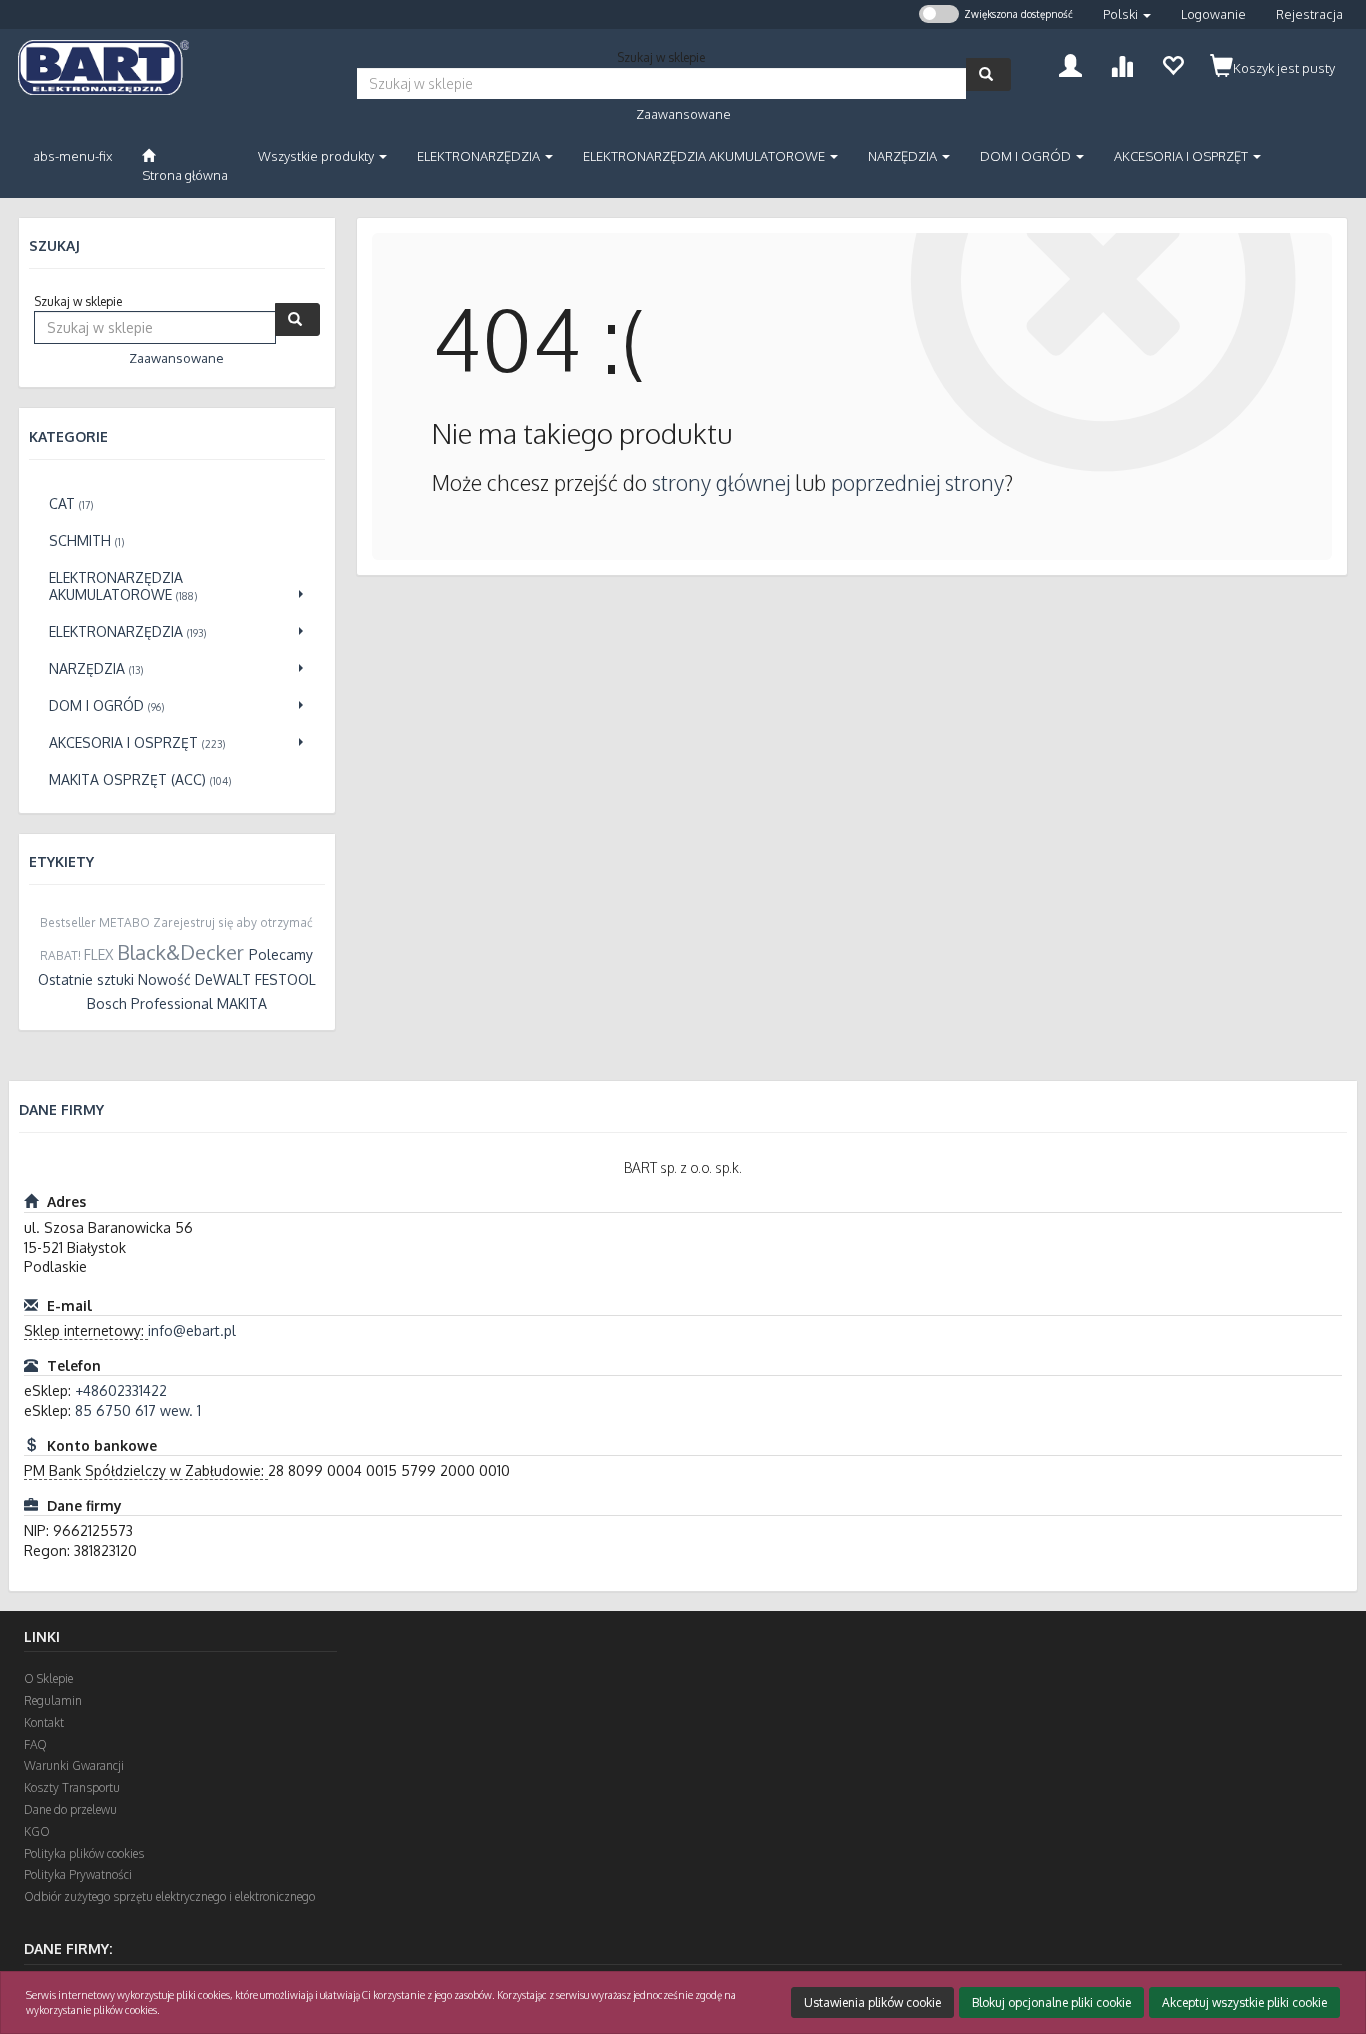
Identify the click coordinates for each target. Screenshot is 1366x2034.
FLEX (98, 954)
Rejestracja (1309, 14)
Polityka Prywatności (78, 1874)
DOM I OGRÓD (1027, 156)
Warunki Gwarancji (74, 1765)
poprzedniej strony (917, 482)
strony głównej (721, 482)
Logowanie (1213, 14)
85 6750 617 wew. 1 (138, 1410)
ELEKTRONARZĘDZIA (480, 156)
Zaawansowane (683, 114)
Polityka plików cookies (84, 1853)
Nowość (164, 979)
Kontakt (44, 1722)
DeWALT (223, 979)
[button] (1127, 14)
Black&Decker (180, 952)
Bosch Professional (150, 1003)
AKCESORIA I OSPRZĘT (1182, 156)
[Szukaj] (988, 74)
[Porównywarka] (1121, 63)
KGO (37, 1831)
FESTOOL (285, 979)
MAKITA (242, 1003)
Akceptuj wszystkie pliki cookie (1244, 2002)
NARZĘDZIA (904, 156)
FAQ (35, 1744)
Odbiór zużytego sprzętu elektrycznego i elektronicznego (169, 1896)
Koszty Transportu (72, 1787)
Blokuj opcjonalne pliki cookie (1051, 2002)
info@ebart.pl (192, 1330)
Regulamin (53, 1700)
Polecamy (281, 954)
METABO (124, 922)
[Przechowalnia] (1172, 63)
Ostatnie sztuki (86, 979)
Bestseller (68, 922)
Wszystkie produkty (317, 156)
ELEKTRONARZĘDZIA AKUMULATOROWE (705, 156)
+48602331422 (121, 1390)
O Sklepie (48, 1678)
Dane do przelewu (70, 1809)
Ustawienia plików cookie (872, 2002)
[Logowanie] (1070, 63)
